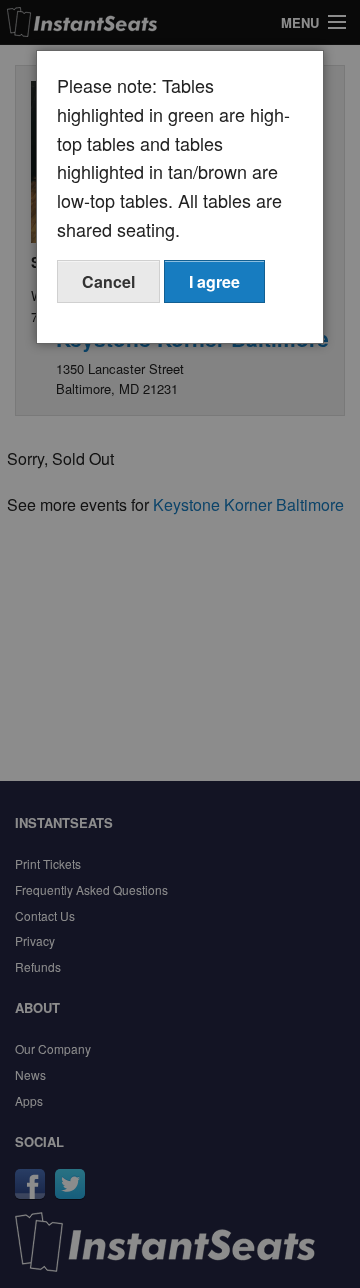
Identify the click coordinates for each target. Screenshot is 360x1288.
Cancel (108, 281)
